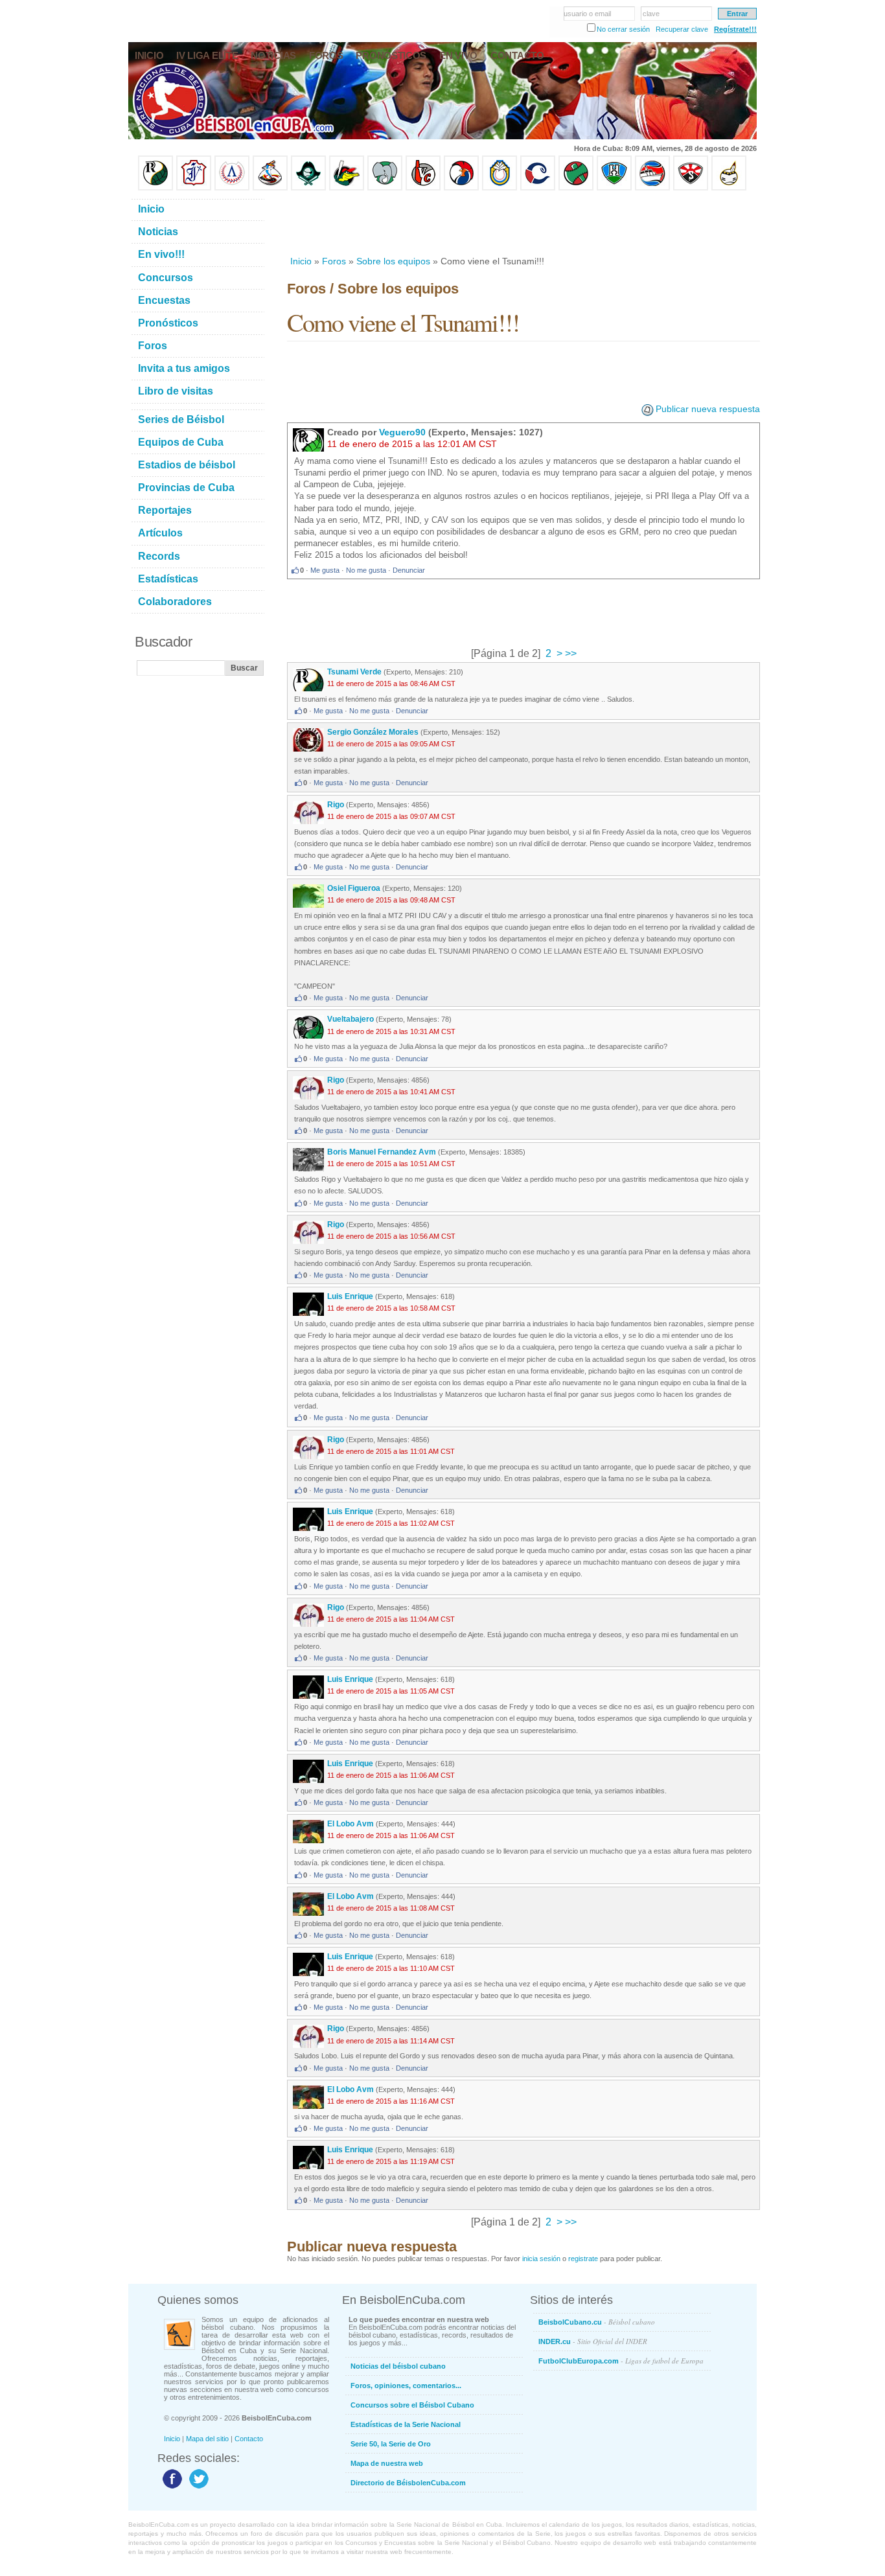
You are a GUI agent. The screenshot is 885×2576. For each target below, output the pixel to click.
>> (569, 653)
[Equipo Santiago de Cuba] (691, 188)
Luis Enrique (351, 1296)
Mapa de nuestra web (387, 2463)
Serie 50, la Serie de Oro (391, 2444)
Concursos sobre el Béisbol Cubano (412, 2405)
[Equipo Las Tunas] (576, 188)
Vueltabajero (351, 1019)
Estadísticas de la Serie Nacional (406, 2424)
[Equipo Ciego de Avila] (500, 188)
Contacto (249, 2439)
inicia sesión (541, 2259)
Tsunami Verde (354, 672)
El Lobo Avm (351, 1824)
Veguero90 (402, 432)
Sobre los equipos (393, 261)
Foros (334, 261)
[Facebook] (171, 2488)
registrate (583, 2259)
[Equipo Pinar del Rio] (155, 188)
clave (651, 14)
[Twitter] (197, 2488)
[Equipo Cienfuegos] (385, 188)
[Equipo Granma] (652, 188)
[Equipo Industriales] (194, 188)
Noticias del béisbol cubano (398, 2366)
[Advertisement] (523, 223)
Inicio (301, 261)
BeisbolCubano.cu (597, 2322)
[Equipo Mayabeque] (270, 188)
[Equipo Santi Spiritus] (461, 188)
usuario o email (587, 14)
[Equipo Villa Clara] (423, 188)
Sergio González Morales (373, 732)
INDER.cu (593, 2341)
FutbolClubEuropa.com (621, 2361)
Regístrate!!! (735, 29)
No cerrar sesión (623, 29)
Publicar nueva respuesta (708, 409)
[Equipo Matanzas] (347, 188)
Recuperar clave (682, 29)
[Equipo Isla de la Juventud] (308, 188)
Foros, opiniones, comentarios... (406, 2386)
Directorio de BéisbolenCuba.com (408, 2483)
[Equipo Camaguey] (538, 188)
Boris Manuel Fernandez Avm (382, 1152)
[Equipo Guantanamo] (729, 188)
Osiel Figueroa (354, 888)
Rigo (336, 805)
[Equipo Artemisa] (232, 188)
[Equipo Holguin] (614, 188)
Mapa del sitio (207, 2439)
